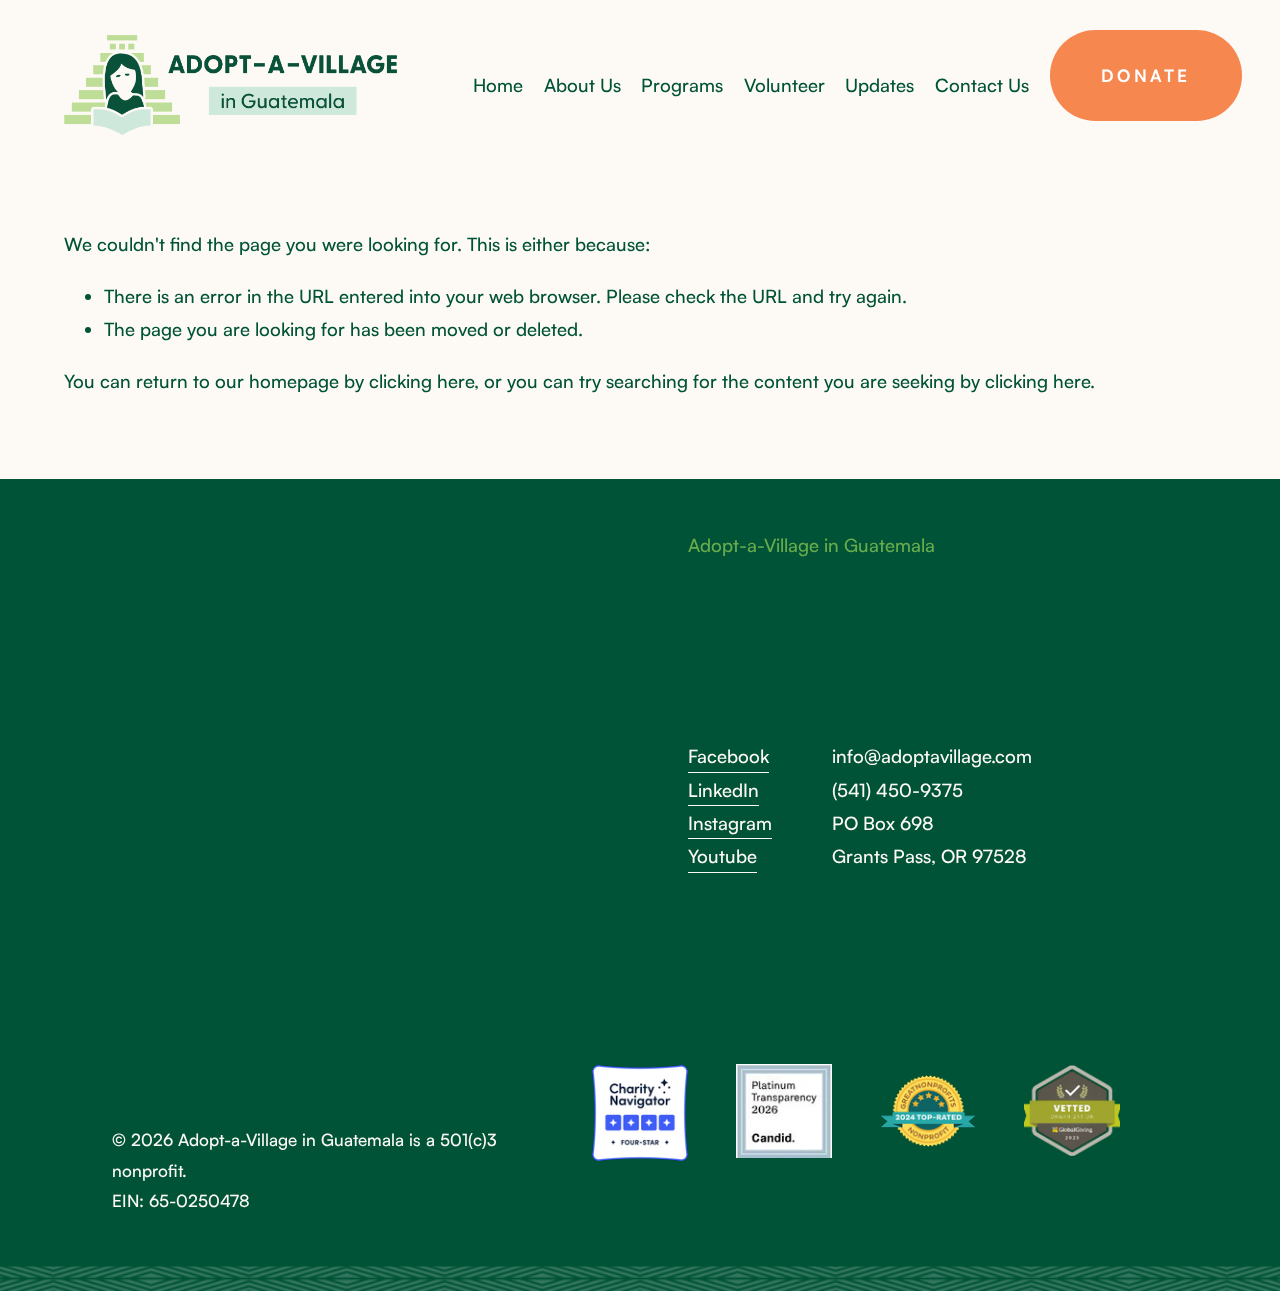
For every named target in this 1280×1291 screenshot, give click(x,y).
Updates (879, 84)
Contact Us (982, 84)
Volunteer (784, 84)
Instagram (730, 822)
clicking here (421, 380)
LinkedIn (723, 789)
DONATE (1145, 75)
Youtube (722, 855)
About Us (582, 84)
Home (498, 84)
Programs (682, 84)
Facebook (728, 755)
